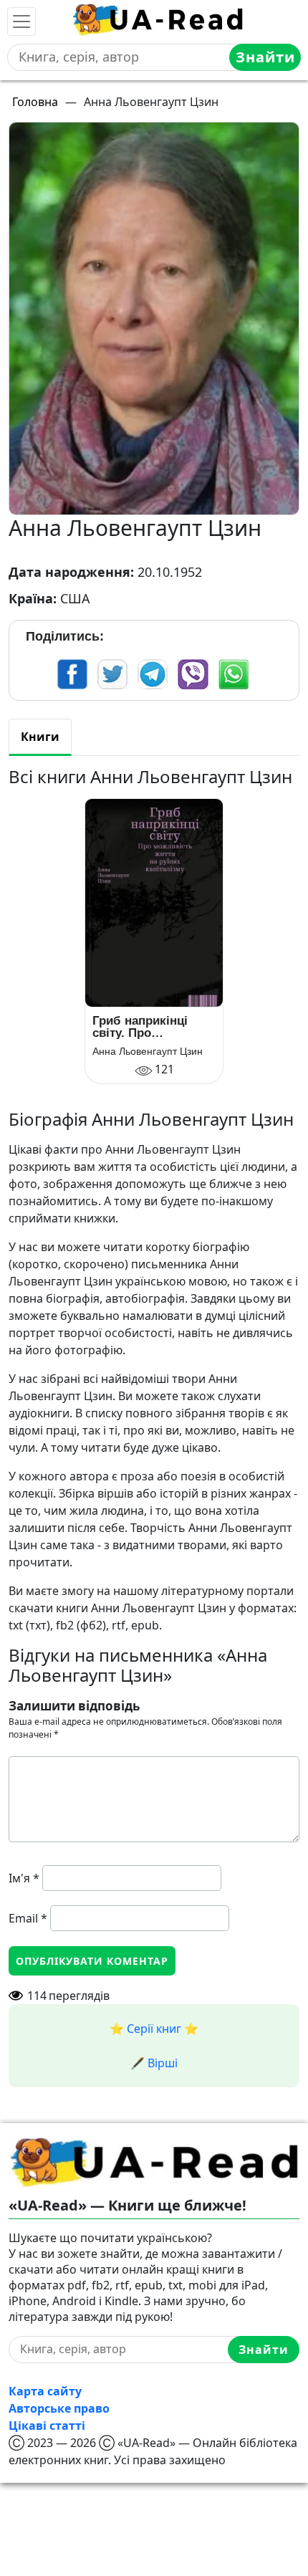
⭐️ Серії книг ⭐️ (154, 2029)
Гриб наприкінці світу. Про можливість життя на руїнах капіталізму (146, 1027)
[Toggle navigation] (21, 21)
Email (28, 1918)
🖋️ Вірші (154, 2063)
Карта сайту (45, 2391)
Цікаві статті (47, 2426)
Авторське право (59, 2408)
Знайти (265, 57)
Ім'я (24, 1878)
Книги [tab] (40, 737)
